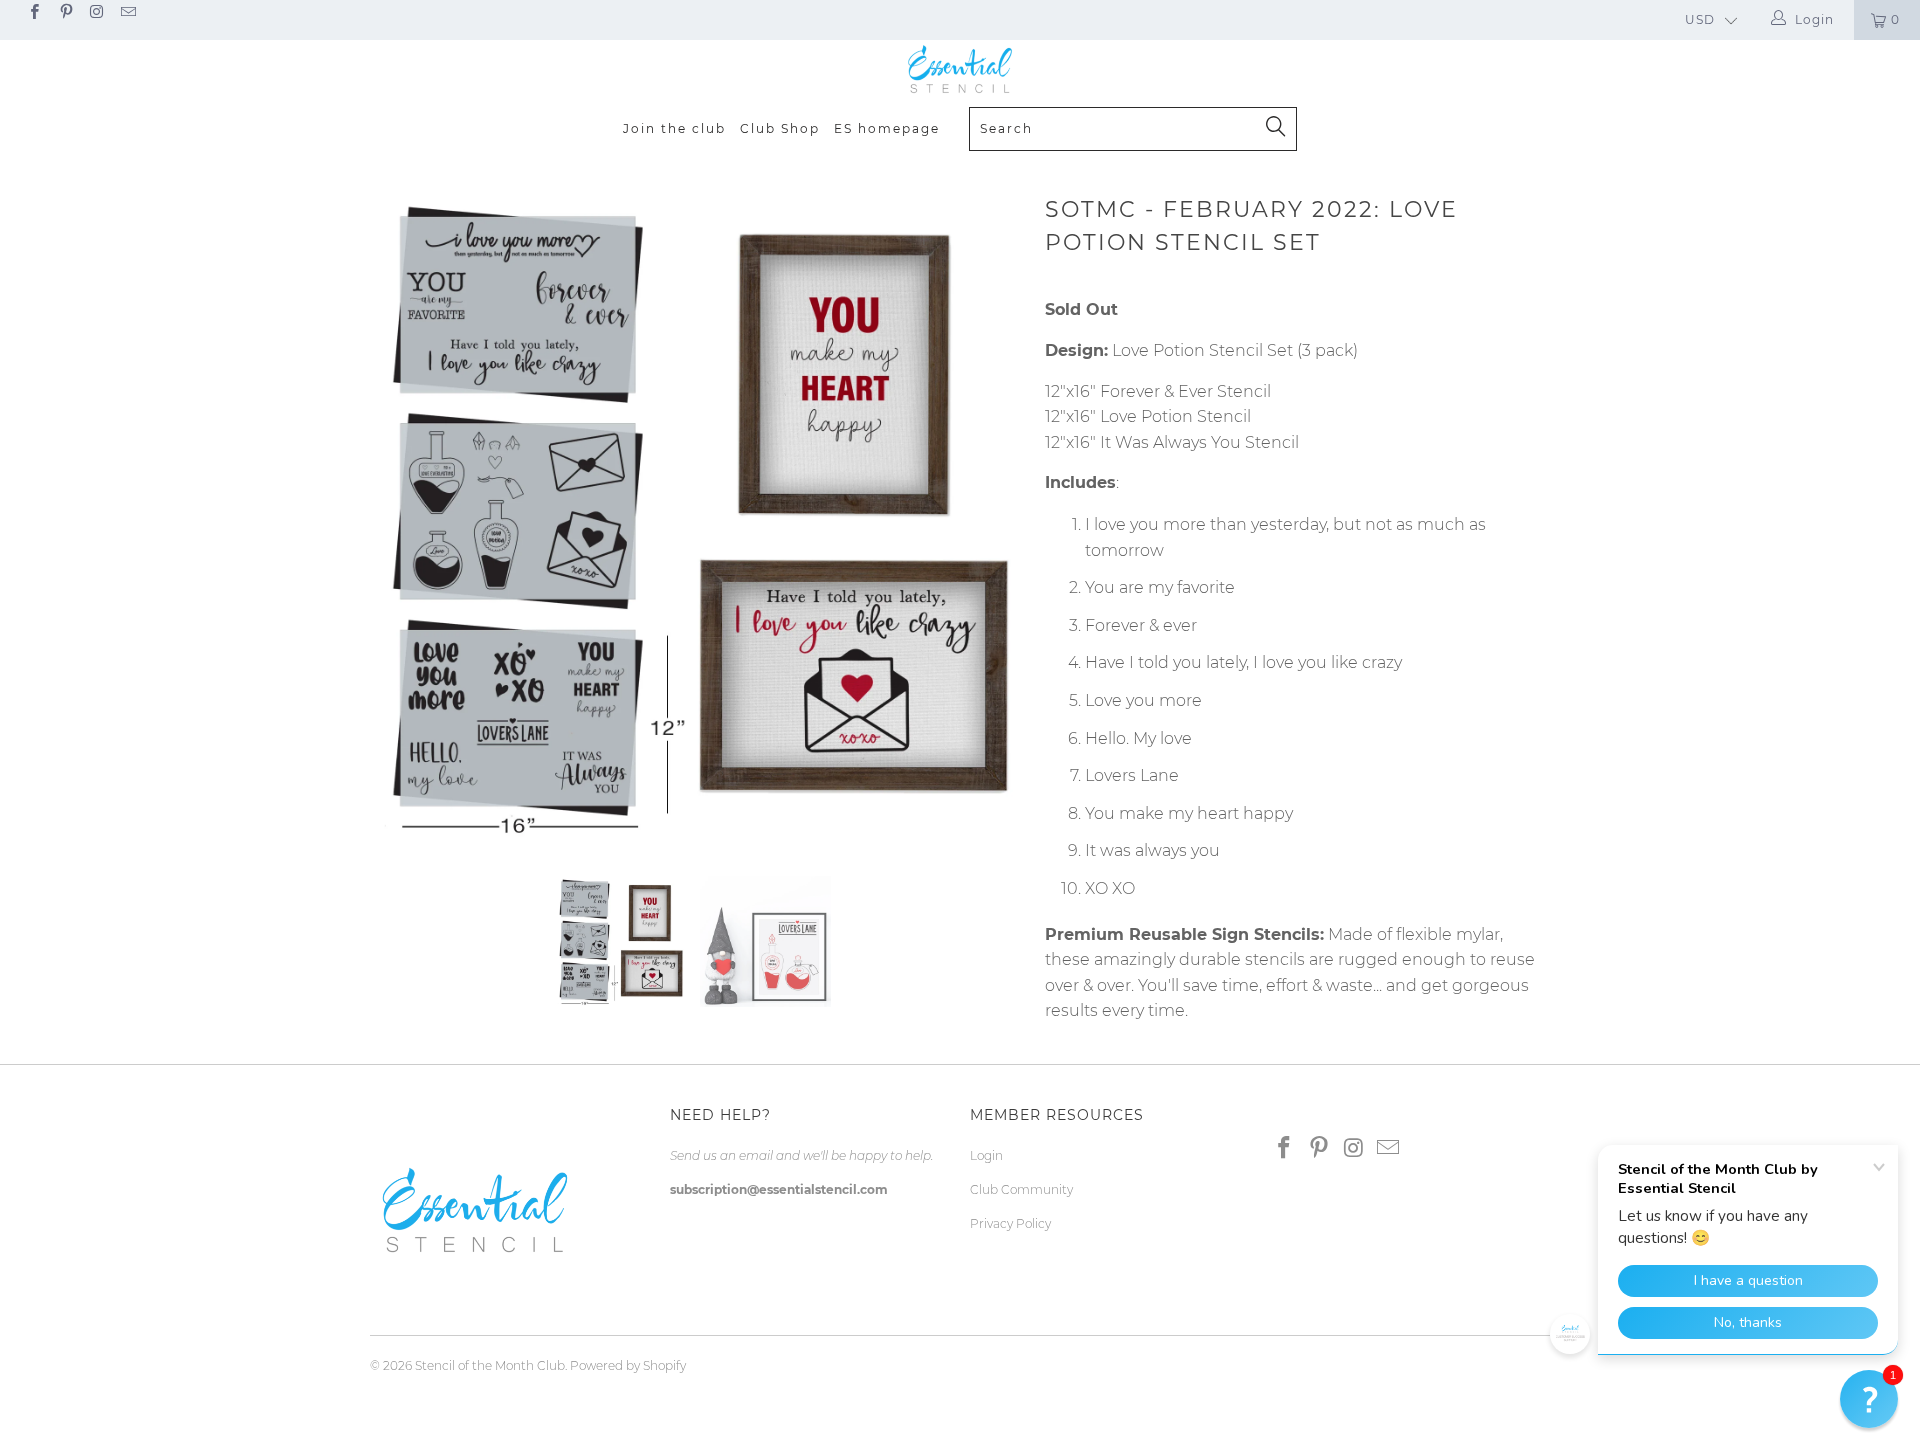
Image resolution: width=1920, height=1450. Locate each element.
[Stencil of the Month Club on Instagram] (96, 13)
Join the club (674, 128)
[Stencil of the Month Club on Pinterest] (64, 13)
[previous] (405, 516)
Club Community (1021, 1189)
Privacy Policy (1010, 1223)
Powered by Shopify (628, 1365)
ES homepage (887, 128)
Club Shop (780, 128)
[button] (1869, 1399)
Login (986, 1155)
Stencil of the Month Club (490, 1365)
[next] (990, 516)
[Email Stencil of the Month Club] (127, 13)
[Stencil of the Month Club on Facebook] (33, 13)
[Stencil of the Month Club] (960, 69)
